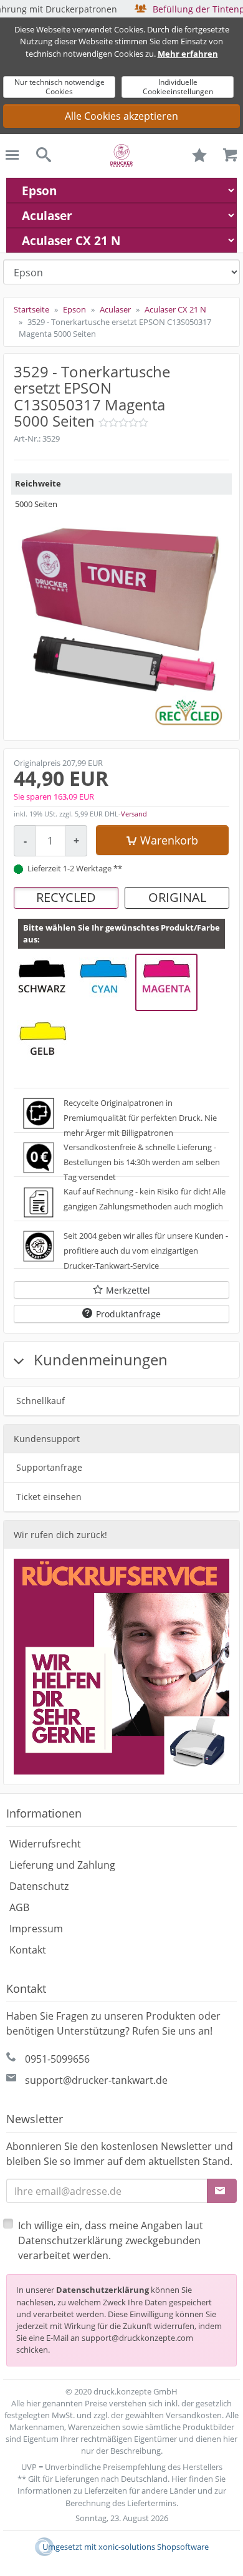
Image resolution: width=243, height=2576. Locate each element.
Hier (179, 2479)
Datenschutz (39, 1886)
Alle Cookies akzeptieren (121, 116)
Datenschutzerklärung (102, 2290)
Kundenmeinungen (99, 1359)
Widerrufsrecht (45, 1844)
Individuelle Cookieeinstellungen (178, 86)
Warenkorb (169, 840)
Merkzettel (128, 1290)
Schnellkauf (40, 1401)
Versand (134, 814)
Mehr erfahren (188, 54)
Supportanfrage (49, 1467)
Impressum (36, 1929)
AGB (19, 1907)
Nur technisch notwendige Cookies (60, 86)
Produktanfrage (128, 1314)
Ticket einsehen (49, 1497)
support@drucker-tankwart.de (96, 2080)
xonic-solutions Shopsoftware (154, 2547)
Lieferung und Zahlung (62, 1865)
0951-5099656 (57, 2059)
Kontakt (28, 1950)
